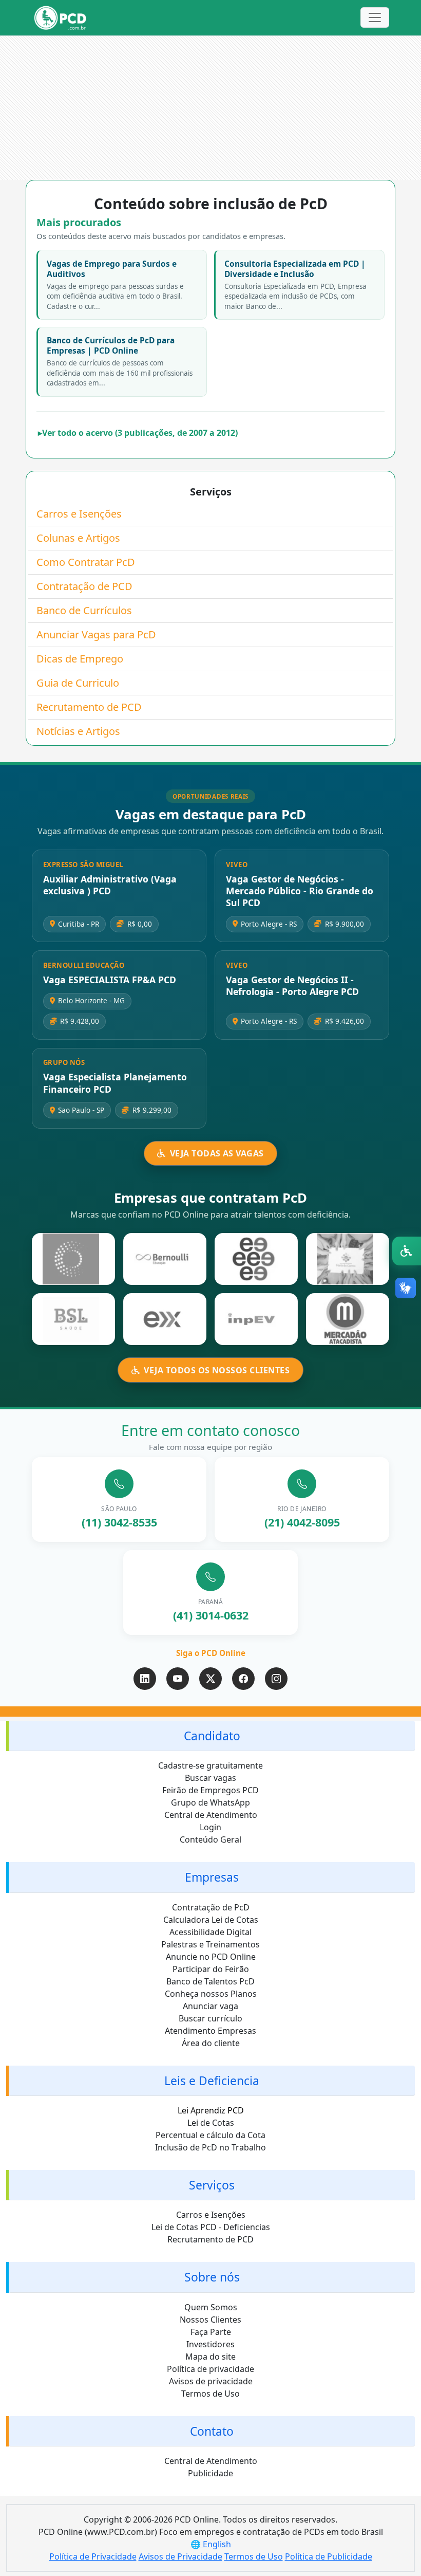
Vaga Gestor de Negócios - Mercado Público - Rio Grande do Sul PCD (300, 891)
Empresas (212, 1877)
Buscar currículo (210, 2018)
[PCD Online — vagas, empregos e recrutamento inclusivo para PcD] (60, 18)
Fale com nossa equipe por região (210, 1447)
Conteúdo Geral (210, 1839)
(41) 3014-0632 (211, 1615)
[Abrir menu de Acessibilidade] (407, 1251)
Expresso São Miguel (83, 864)
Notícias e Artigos (78, 731)
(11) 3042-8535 (119, 1522)
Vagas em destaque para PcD (211, 815)
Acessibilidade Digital (210, 1932)
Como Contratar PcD (86, 562)
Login (210, 1827)
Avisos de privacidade (211, 2381)
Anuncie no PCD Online (211, 1957)
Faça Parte (211, 2332)
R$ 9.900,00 (345, 924)
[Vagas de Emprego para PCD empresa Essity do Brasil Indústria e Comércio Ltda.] (256, 1259)
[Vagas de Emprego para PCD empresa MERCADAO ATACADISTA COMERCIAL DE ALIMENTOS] (348, 1319)
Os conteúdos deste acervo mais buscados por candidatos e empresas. (161, 236)
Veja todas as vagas (217, 1153)
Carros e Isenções (79, 514)
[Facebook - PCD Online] (243, 1679)
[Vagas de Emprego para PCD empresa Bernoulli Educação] (165, 1259)
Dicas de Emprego (80, 659)
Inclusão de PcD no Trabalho (210, 2147)
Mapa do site (210, 2357)
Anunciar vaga (210, 2006)
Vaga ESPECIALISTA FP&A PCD (110, 980)
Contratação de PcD (211, 1907)
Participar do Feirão (211, 1969)
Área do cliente (211, 2043)
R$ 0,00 (140, 924)
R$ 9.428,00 (80, 1021)
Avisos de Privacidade (180, 2556)
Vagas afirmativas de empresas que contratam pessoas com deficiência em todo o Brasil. (210, 831)
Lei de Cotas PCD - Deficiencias (211, 2227)
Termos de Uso (210, 2394)
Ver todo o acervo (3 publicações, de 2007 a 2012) (140, 433)
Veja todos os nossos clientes (217, 1370)
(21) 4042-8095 (302, 1522)
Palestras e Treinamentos (210, 1944)
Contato (212, 2431)
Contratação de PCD (84, 586)
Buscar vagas (210, 1778)
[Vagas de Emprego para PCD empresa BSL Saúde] (73, 1319)
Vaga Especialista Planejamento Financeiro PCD (115, 1083)
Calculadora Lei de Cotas (211, 1920)
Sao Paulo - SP (81, 1110)
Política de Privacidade (93, 2556)
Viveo (237, 864)
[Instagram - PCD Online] (276, 1679)
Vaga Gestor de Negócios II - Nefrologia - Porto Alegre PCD (292, 986)
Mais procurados (79, 223)
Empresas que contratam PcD (210, 1198)
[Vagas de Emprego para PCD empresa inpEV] (256, 1319)
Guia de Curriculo (78, 683)
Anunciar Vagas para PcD (96, 634)
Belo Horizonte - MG (91, 1000)
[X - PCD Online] (210, 1679)
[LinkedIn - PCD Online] (145, 1679)
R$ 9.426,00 (345, 1021)
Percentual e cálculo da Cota (210, 2135)
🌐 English (211, 2544)
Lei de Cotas (211, 2123)
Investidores (210, 2344)
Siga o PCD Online (211, 1653)
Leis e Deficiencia (212, 2081)
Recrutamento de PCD (89, 707)
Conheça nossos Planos (211, 1994)
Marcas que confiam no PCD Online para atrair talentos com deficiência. (210, 1215)
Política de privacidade (210, 2369)
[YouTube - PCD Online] (178, 1679)
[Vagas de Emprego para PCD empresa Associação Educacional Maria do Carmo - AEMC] (348, 1259)
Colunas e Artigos (78, 538)
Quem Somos (211, 2307)
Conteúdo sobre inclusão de (211, 204)
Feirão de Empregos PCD (210, 1790)
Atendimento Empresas (210, 2031)
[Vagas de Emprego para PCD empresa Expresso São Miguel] (165, 1319)
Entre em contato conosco (210, 1430)
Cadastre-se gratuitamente (210, 1765)
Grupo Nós (64, 1062)
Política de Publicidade (329, 2556)
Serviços (211, 491)
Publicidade (210, 2473)
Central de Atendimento (211, 1815)
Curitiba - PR (79, 924)
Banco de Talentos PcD (210, 1981)
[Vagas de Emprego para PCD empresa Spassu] (73, 1259)
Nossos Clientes (210, 2320)
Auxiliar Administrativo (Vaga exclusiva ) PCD (110, 885)
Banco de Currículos (84, 610)
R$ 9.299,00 (152, 1110)
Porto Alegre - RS (269, 924)
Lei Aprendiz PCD (211, 2110)
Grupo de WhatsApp (210, 1802)
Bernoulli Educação (84, 965)
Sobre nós (212, 2277)
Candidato (212, 1736)
